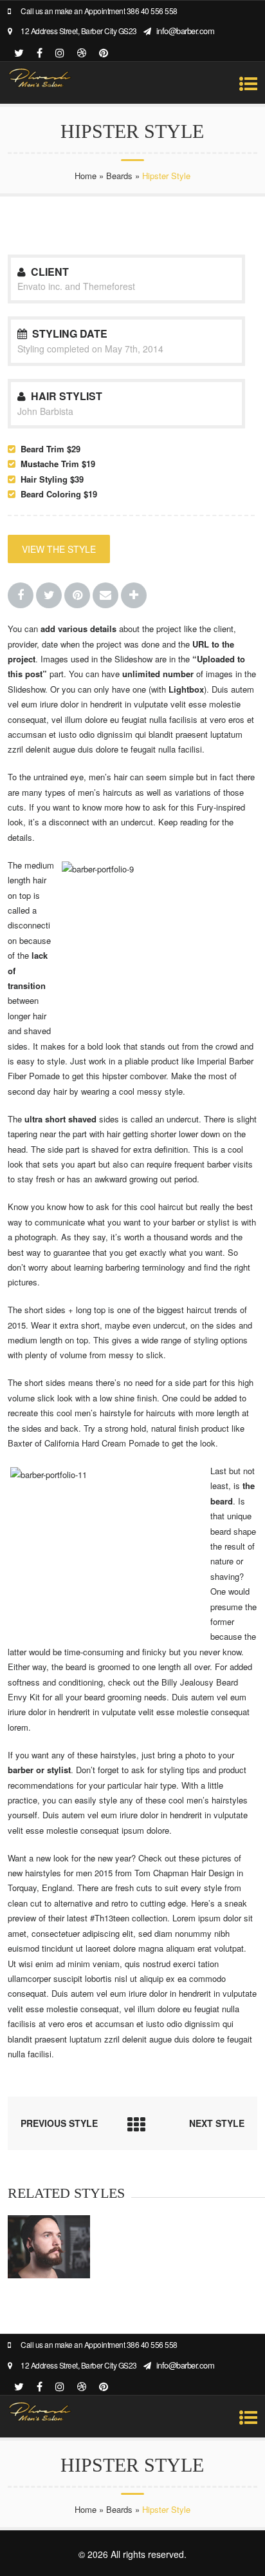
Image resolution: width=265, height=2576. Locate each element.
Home (86, 176)
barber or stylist (201, 1222)
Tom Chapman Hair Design (184, 1873)
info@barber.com (186, 31)
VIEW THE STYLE (59, 549)
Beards (119, 176)
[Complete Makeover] (49, 2275)
